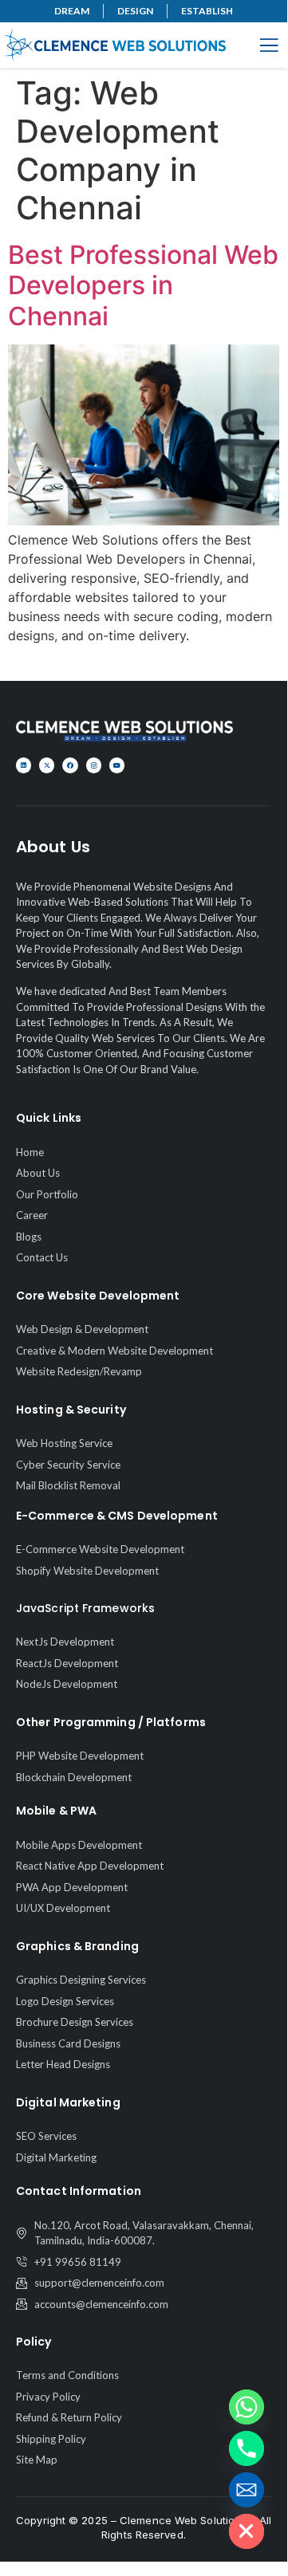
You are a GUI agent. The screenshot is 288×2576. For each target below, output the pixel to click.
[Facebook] (70, 765)
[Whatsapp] (247, 2407)
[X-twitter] (47, 765)
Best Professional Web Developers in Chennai (143, 285)
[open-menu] (269, 47)
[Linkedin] (24, 765)
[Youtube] (117, 765)
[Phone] (247, 2448)
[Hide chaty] (247, 2531)
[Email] (247, 2490)
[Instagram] (94, 765)
